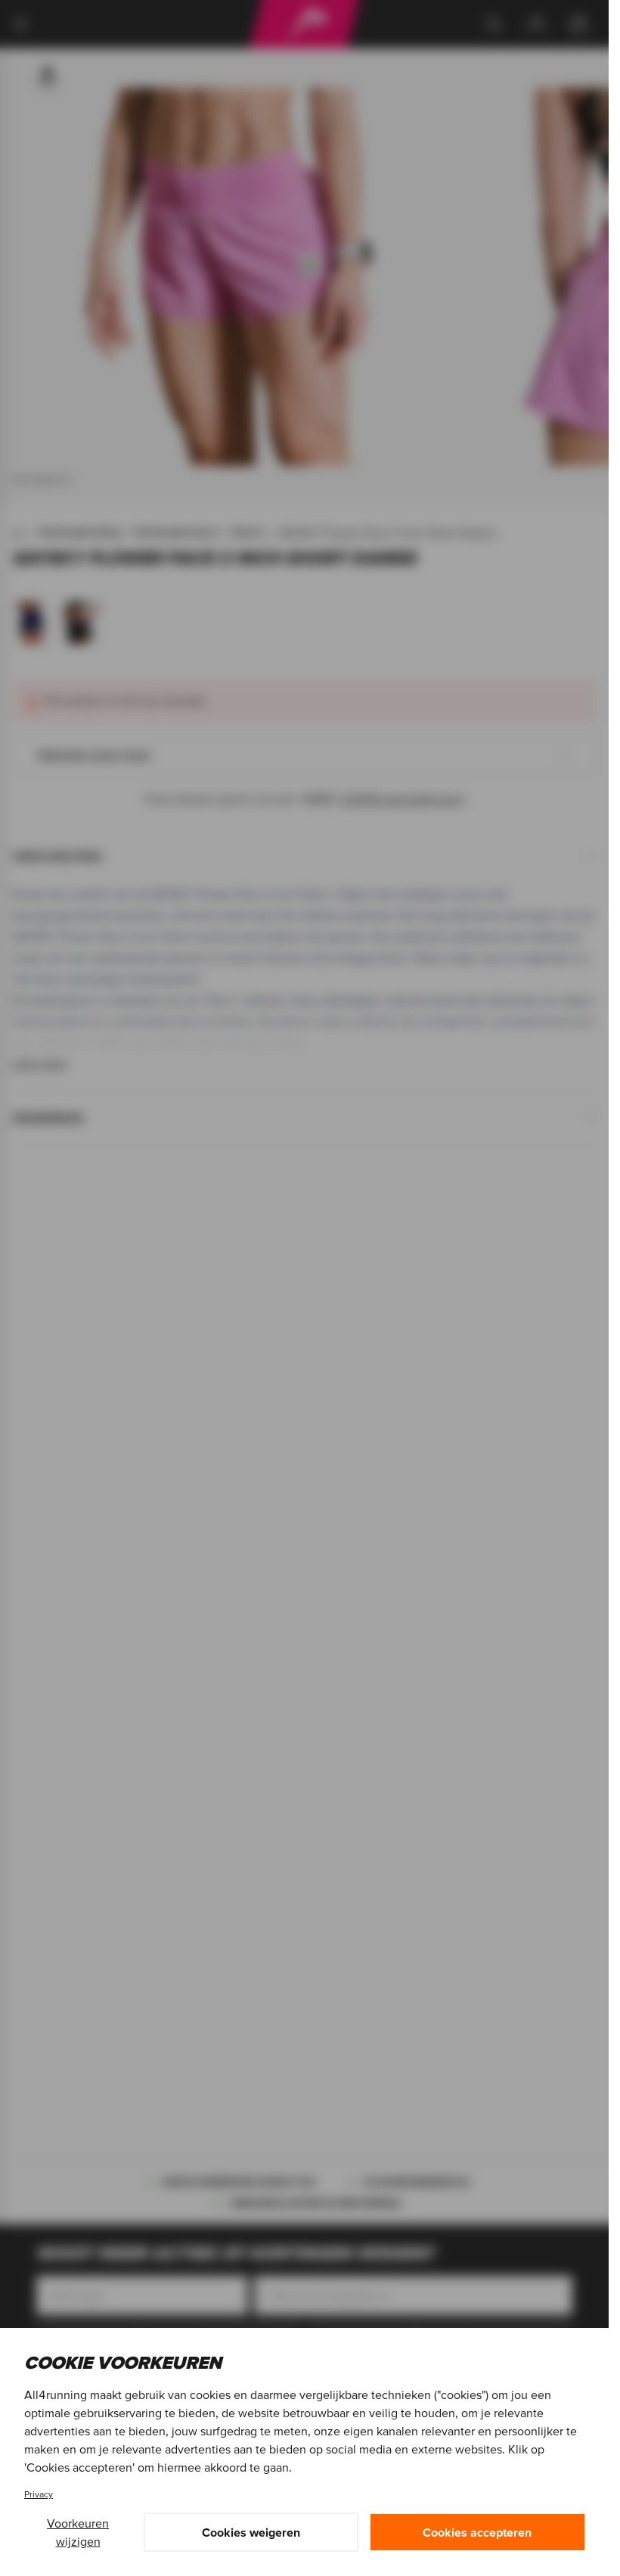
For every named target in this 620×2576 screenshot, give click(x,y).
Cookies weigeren (251, 2532)
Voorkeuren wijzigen (78, 2532)
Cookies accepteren (477, 2532)
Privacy (39, 2494)
